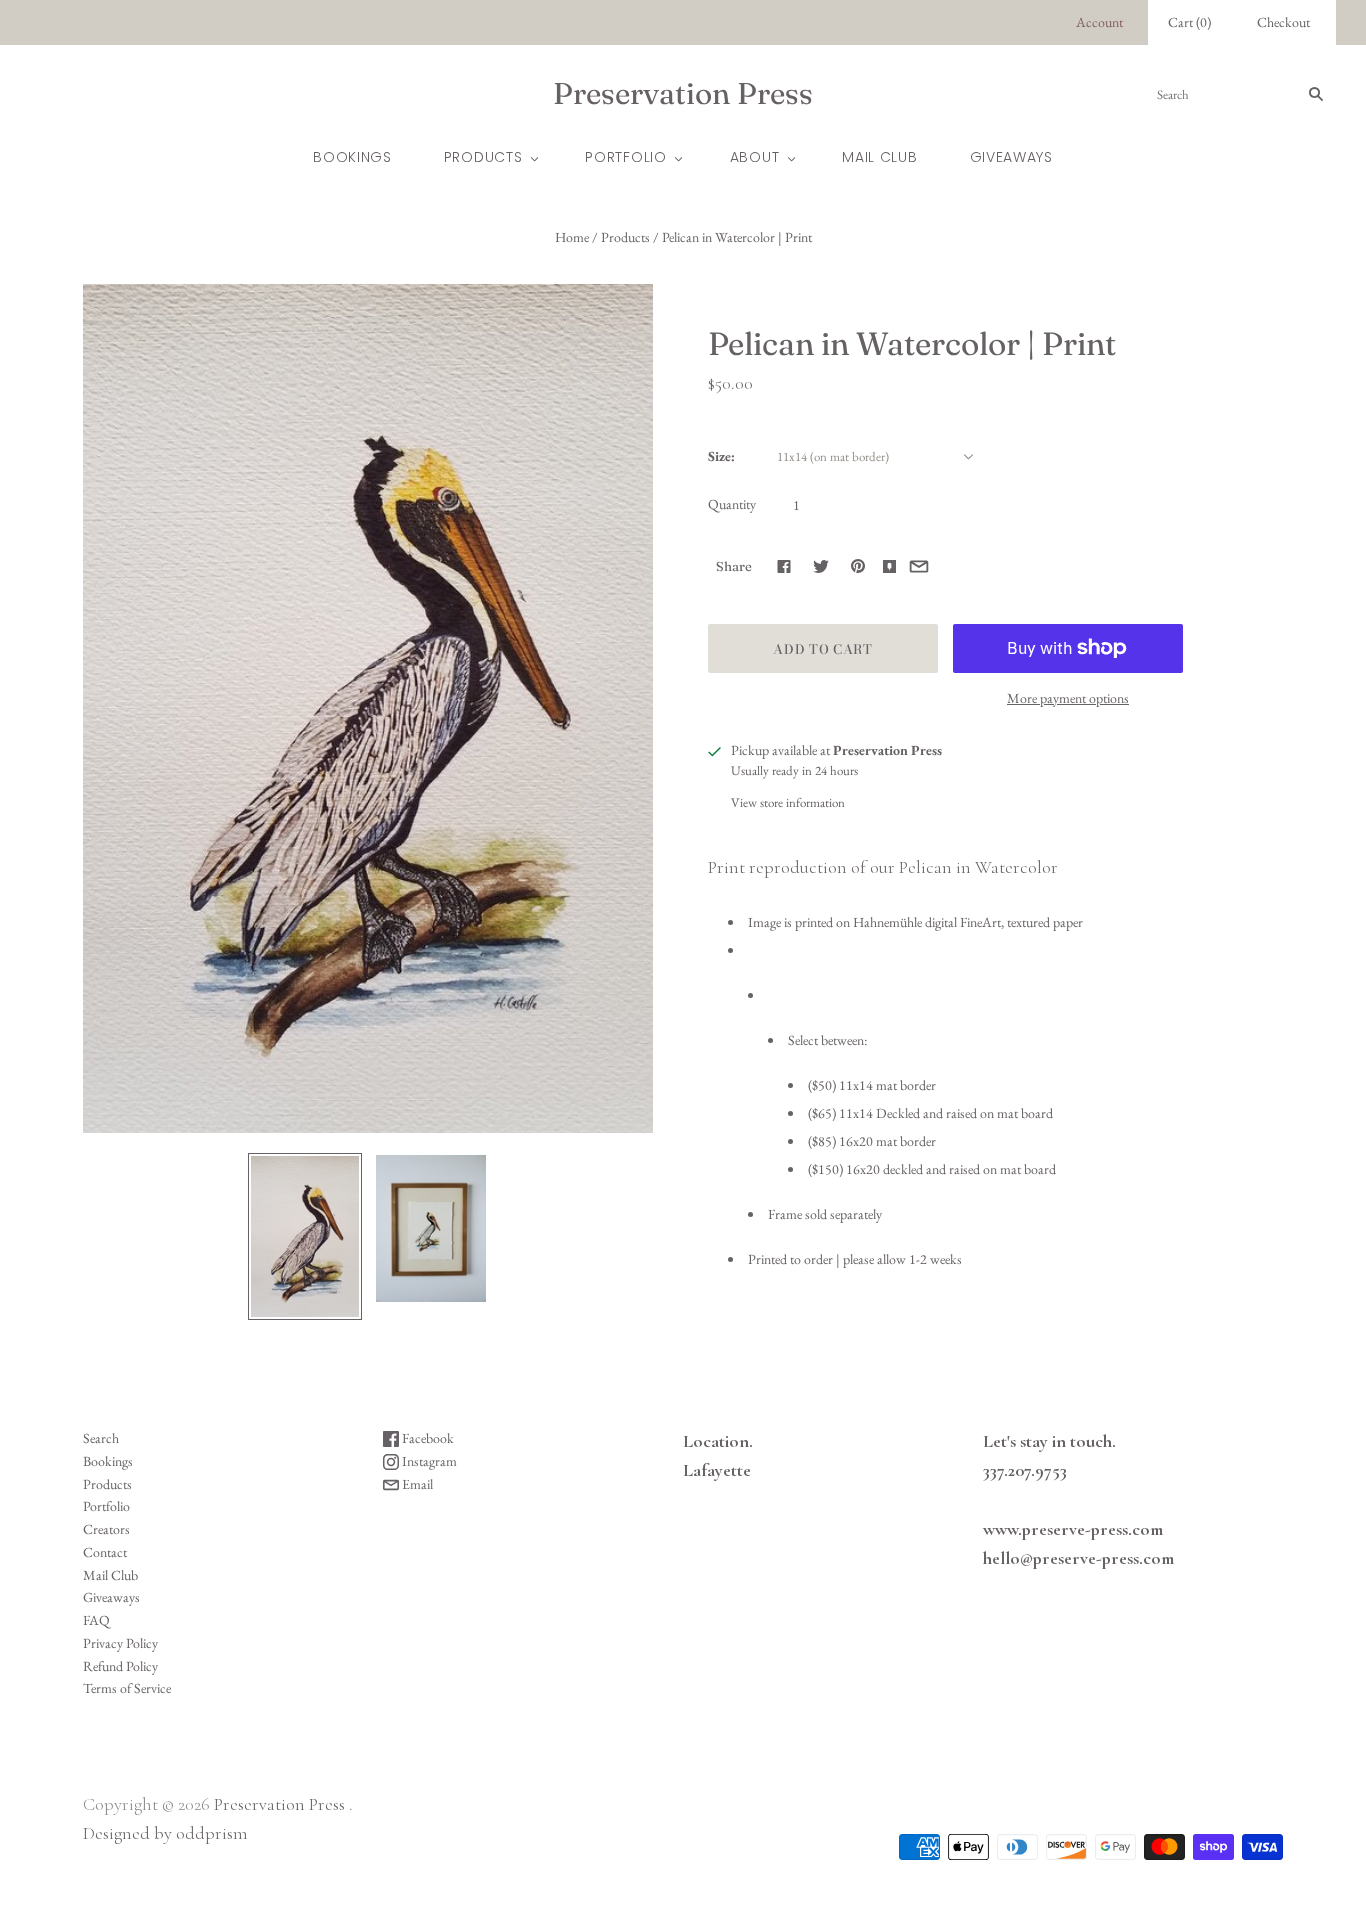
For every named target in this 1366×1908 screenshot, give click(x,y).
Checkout (1283, 22)
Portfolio (625, 157)
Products (483, 157)
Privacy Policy (120, 1643)
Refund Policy (120, 1666)
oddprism (212, 1833)
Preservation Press (279, 1804)
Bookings (352, 157)
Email (416, 1484)
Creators (106, 1529)
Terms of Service (127, 1688)
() (1189, 22)
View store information (788, 802)
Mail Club (879, 157)
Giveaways (1011, 157)
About (755, 157)
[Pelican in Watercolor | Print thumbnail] (305, 1236)
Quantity (732, 504)
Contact (105, 1552)
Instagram (428, 1461)
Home (572, 237)
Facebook (426, 1438)
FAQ (96, 1620)
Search (101, 1438)
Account (1099, 22)
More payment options (1068, 698)
